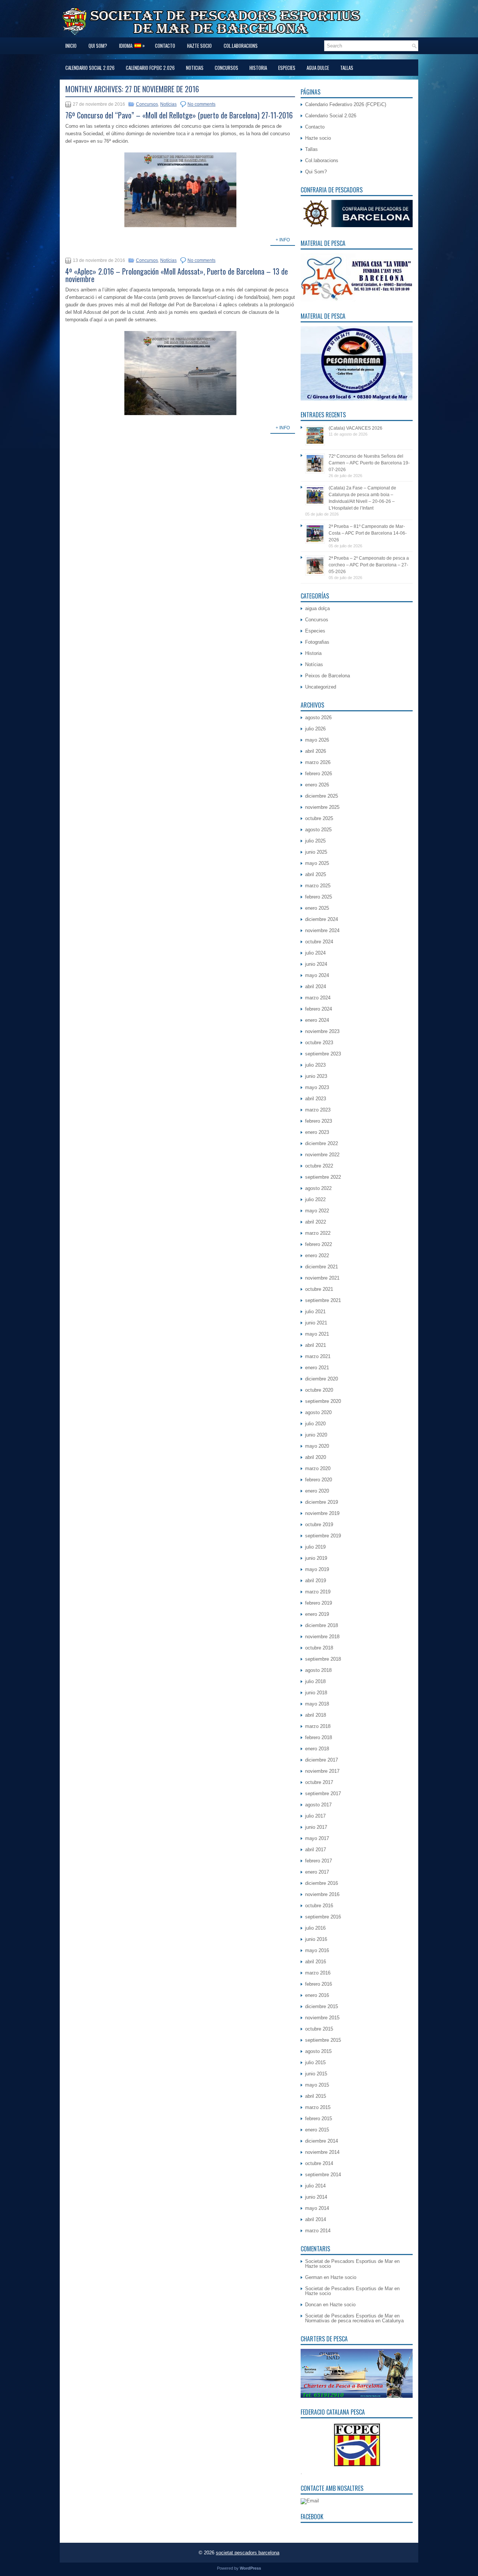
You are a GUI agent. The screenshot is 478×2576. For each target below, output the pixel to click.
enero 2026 (317, 785)
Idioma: (132, 45)
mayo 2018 (317, 1704)
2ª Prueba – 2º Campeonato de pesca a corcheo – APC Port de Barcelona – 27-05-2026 (369, 565)
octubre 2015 (319, 2029)
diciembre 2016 (322, 1883)
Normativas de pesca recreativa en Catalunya (354, 2321)
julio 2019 (315, 1547)
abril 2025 (316, 874)
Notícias (168, 104)
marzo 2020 (318, 1468)
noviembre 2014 (322, 2152)
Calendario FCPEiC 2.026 (150, 68)
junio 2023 (316, 1076)
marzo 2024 (318, 998)
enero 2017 (317, 1872)
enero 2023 (317, 1132)
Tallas (347, 68)
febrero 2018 (319, 1737)
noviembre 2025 (322, 807)
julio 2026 (315, 729)
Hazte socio (199, 46)
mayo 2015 (317, 2085)
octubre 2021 (319, 1289)
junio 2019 (316, 1558)
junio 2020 (316, 1435)
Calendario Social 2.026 (90, 68)
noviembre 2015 (322, 2018)
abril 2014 (316, 2219)
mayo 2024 (317, 975)
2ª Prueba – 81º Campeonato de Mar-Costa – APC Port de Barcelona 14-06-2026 (368, 533)
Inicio (71, 46)
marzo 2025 (318, 886)
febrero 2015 (319, 2119)
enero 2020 (317, 1491)
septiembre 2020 (323, 1401)
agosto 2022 (318, 1188)
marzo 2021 (318, 1356)
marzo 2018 (318, 1726)
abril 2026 (316, 751)
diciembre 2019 (322, 1502)
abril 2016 (316, 1962)
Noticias (195, 68)
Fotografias (317, 642)
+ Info (283, 240)
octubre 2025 (319, 818)
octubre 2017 (319, 1782)
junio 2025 (316, 852)
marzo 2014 (318, 2231)
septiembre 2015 (323, 2040)
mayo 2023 (317, 1087)
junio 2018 (316, 1693)
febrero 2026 (319, 774)
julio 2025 (315, 841)
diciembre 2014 (322, 2141)
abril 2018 (316, 1715)
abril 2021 (316, 1345)
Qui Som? (98, 46)
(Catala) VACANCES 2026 (356, 428)
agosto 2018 (318, 1670)
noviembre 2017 (322, 1771)
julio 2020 (315, 1424)
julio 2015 (315, 2062)
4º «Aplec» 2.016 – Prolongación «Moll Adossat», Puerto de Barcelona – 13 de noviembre (177, 275)
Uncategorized (321, 687)
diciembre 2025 (322, 796)
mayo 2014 (317, 2208)
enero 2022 (317, 1255)
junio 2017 (316, 1827)
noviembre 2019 (322, 1513)
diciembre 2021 (322, 1267)
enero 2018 (317, 1749)
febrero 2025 (319, 897)
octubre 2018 (319, 1648)
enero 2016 (317, 1995)
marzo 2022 (318, 1233)
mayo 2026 (317, 740)
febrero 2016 (319, 1984)
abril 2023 (316, 1099)
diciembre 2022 (322, 1143)
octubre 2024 (319, 942)
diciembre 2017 (322, 1760)
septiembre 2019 (323, 1536)
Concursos (226, 68)
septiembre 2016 (323, 1917)
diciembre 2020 (322, 1379)
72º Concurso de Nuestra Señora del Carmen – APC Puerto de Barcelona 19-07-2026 (369, 463)
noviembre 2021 (322, 1278)
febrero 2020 (319, 1480)
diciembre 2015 (322, 2006)
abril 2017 (316, 1850)
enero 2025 (317, 908)
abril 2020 (316, 1457)
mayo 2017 (317, 1838)
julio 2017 (315, 1816)
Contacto (165, 46)
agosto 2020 (318, 1412)
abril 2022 (316, 1222)
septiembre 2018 (323, 1659)
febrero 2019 (319, 1603)
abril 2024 (316, 987)
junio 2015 (316, 2074)
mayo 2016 (317, 1950)
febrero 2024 (319, 1009)
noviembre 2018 (322, 1637)
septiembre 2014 (323, 2175)
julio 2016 (315, 1928)
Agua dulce (318, 68)
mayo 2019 (317, 1569)
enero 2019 (317, 1614)
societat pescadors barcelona (248, 2553)
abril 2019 (316, 1581)
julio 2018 (315, 1681)
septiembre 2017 (323, 1793)
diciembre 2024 (322, 919)
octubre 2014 (319, 2163)
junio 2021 (316, 1323)
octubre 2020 (319, 1390)
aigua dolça (317, 608)
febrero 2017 (319, 1861)
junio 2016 (316, 1939)
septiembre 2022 (323, 1177)
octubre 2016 (319, 1906)
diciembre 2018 (322, 1625)
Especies (287, 68)
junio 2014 (316, 2197)
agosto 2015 (318, 2051)
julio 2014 (315, 2186)
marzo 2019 (318, 1592)
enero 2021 (317, 1368)
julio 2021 (315, 1312)
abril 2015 (316, 2096)
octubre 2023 (319, 1043)
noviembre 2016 (322, 1894)
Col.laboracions (241, 46)
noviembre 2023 (322, 1031)
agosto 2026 (318, 718)
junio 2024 (316, 964)
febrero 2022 (319, 1244)
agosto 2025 (318, 830)
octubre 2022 (319, 1166)
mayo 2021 (317, 1334)
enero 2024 (317, 1020)
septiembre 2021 (323, 1300)
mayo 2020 (317, 1446)
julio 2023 (315, 1065)
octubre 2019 (319, 1524)
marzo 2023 (318, 1110)
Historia (258, 68)
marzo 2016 (318, 1973)
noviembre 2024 (322, 930)
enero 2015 (317, 2130)
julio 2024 (315, 953)
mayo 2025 (317, 863)
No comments (201, 104)
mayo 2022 (317, 1211)
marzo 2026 (318, 762)
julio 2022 (315, 1199)
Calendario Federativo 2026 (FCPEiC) (346, 104)
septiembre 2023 (323, 1054)
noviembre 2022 (322, 1155)
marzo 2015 (318, 2107)
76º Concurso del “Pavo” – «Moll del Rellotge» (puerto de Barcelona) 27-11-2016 (179, 115)
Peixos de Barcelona (328, 676)
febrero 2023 (319, 1121)
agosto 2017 (318, 1805)
